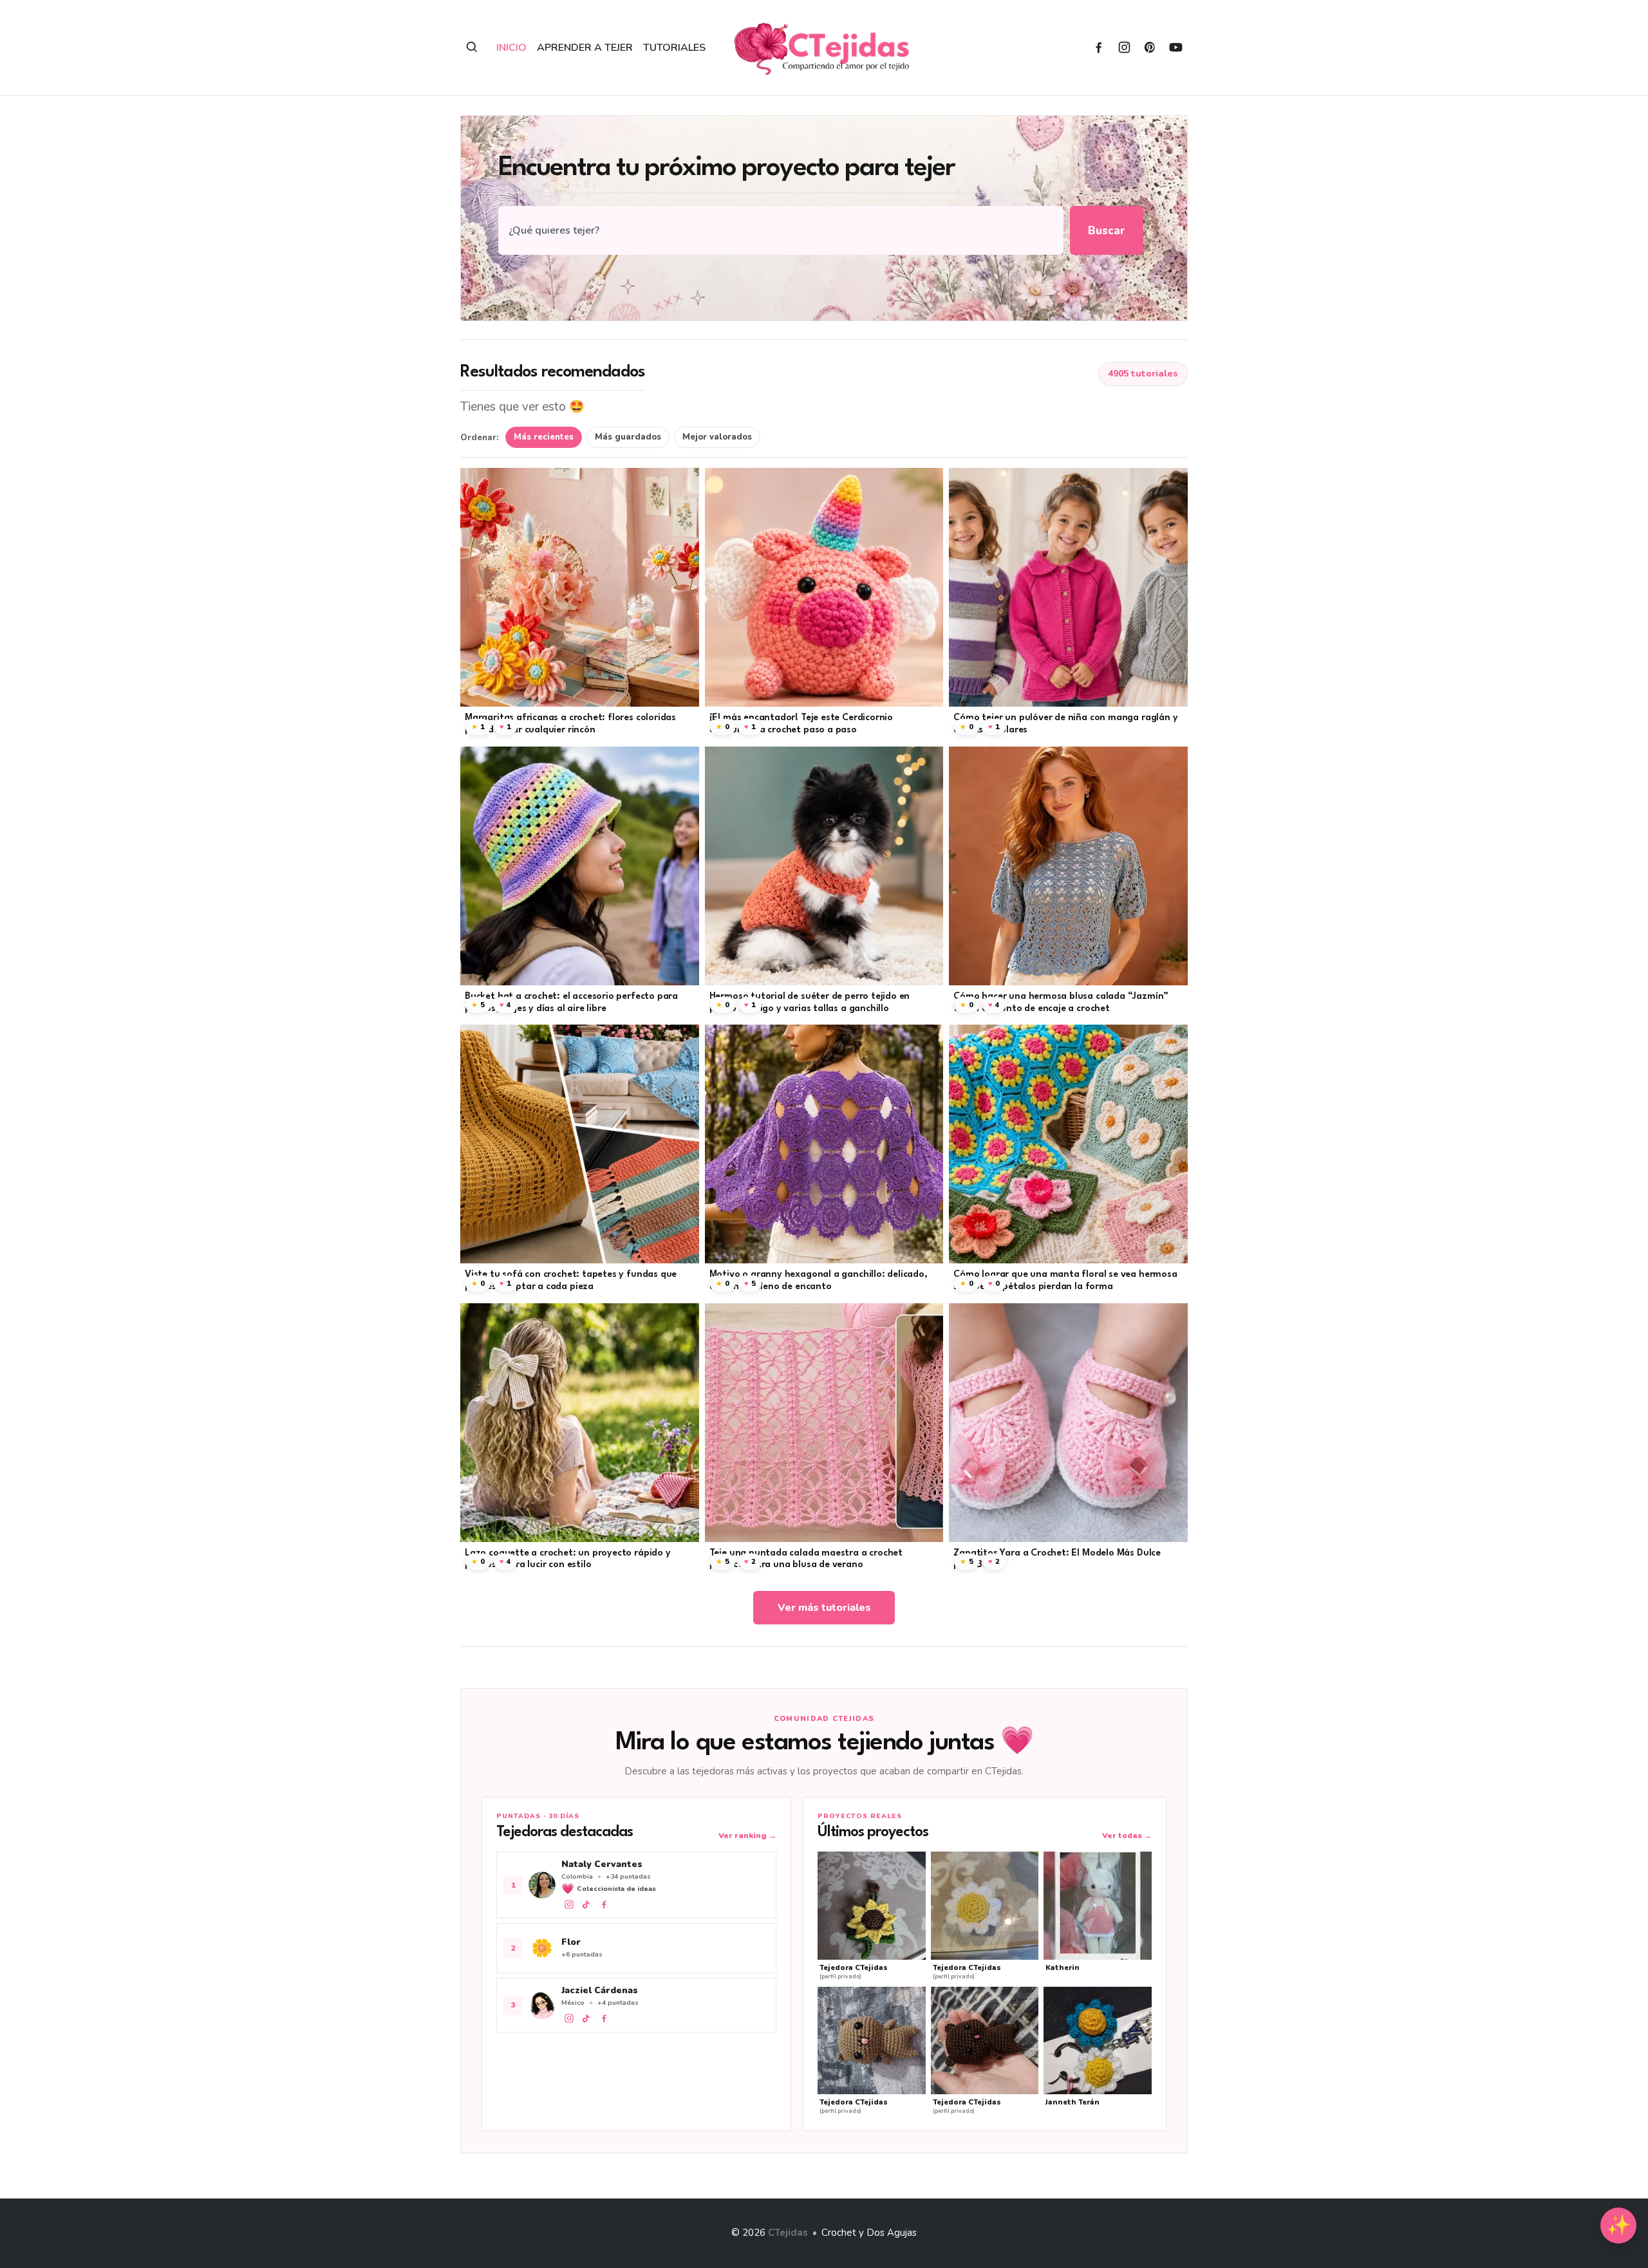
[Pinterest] (1150, 47)
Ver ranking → (747, 1836)
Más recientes (544, 437)
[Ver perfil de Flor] (636, 1948)
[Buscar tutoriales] (472, 47)
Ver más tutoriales (824, 1608)
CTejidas (788, 2233)
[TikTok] (586, 1904)
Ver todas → (1127, 1836)
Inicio (511, 48)
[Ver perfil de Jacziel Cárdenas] (636, 2005)
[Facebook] (1099, 47)
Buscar (1107, 231)
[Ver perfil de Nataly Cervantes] (636, 1885)
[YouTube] (1176, 47)
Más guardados (628, 437)
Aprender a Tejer (585, 48)
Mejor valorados (717, 437)
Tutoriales (674, 48)
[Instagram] (1124, 47)
